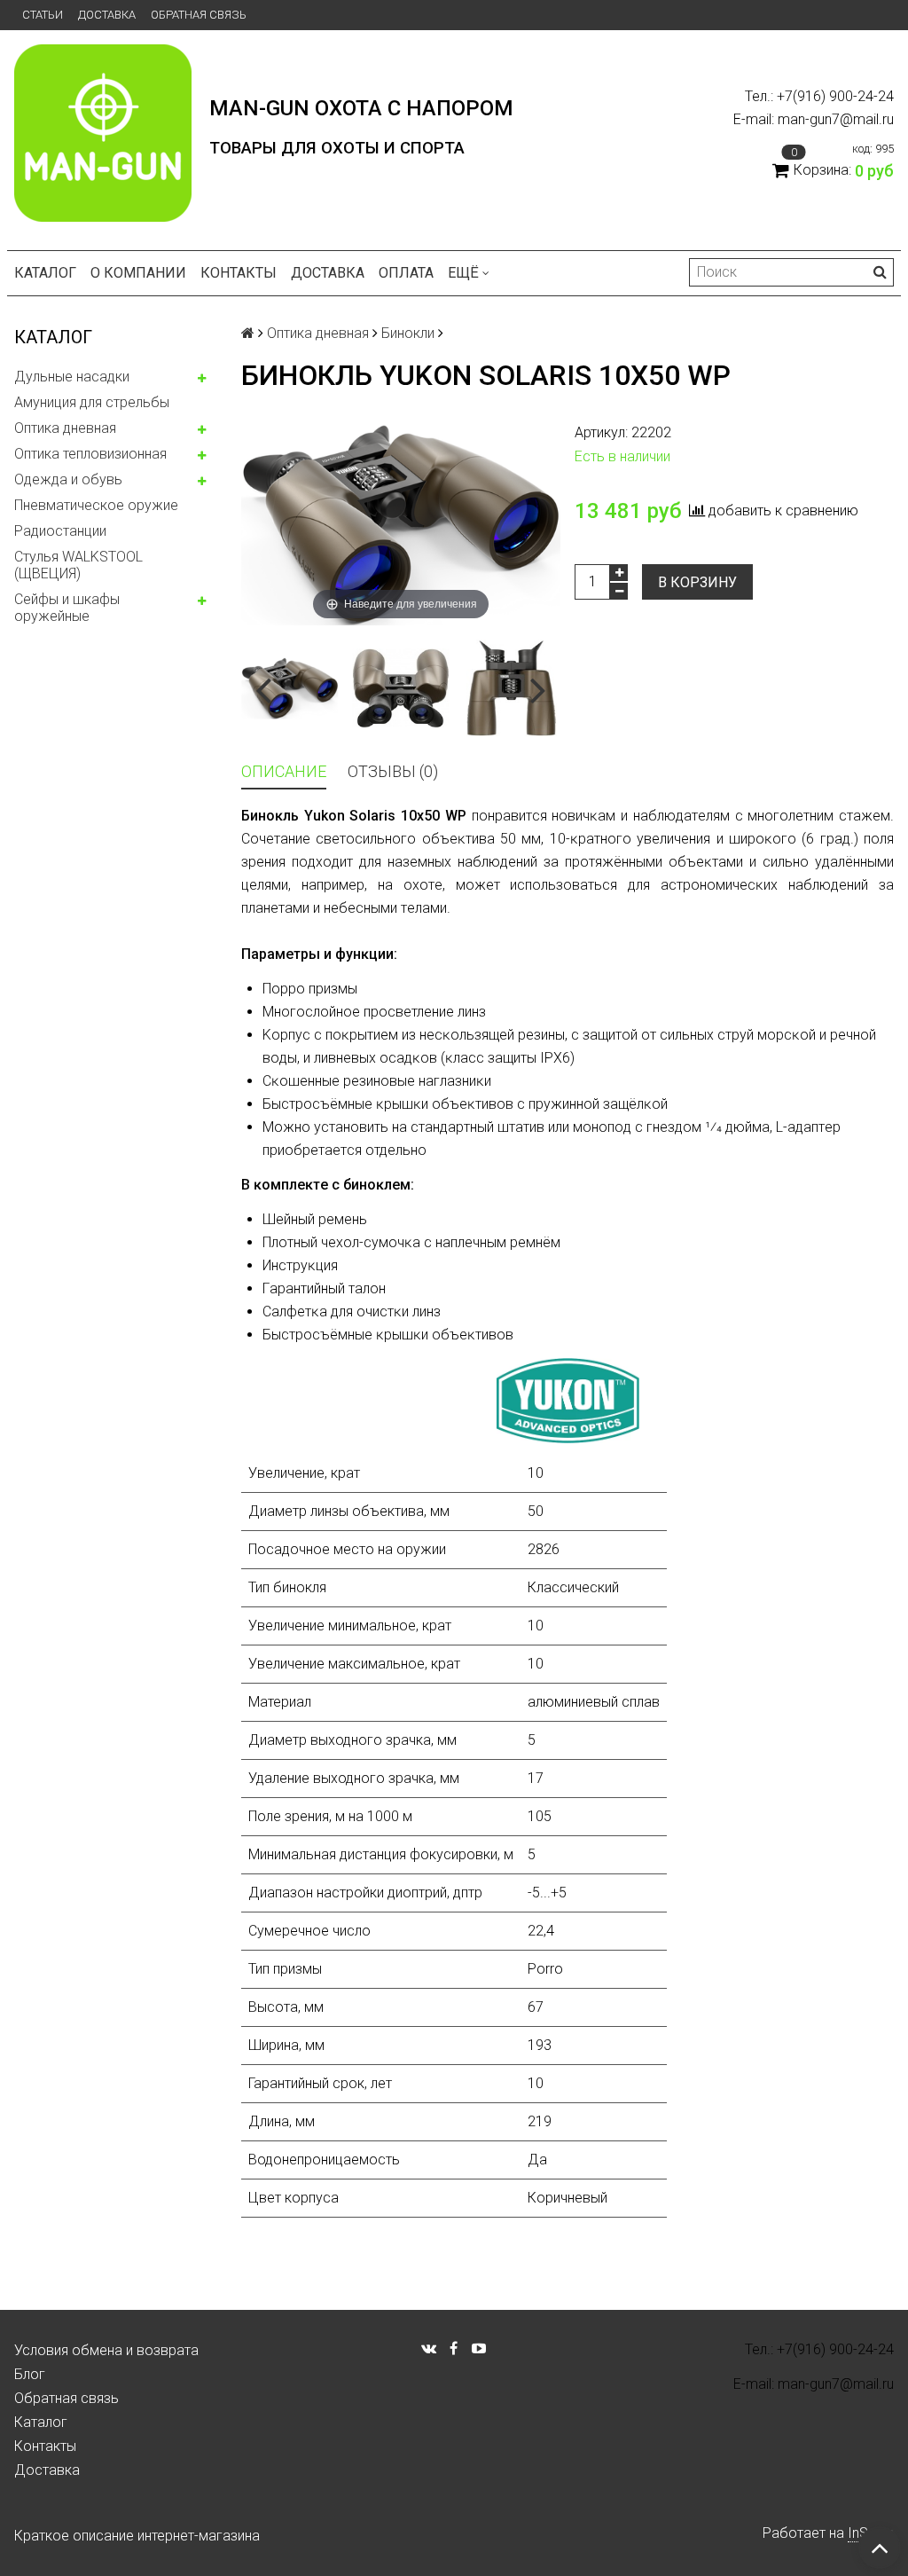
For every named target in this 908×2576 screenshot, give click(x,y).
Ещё (463, 273)
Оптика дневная (65, 428)
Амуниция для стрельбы (92, 402)
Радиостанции (60, 531)
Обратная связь (199, 15)
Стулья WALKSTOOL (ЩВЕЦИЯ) (78, 565)
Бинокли (408, 333)
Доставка (107, 15)
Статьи (43, 15)
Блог (30, 2374)
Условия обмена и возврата (106, 2350)
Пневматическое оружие (96, 505)
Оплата (406, 273)
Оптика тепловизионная (90, 454)
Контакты (239, 273)
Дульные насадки (72, 377)
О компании (138, 273)
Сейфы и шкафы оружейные (67, 608)
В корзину (697, 582)
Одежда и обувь (68, 479)
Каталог (45, 273)
